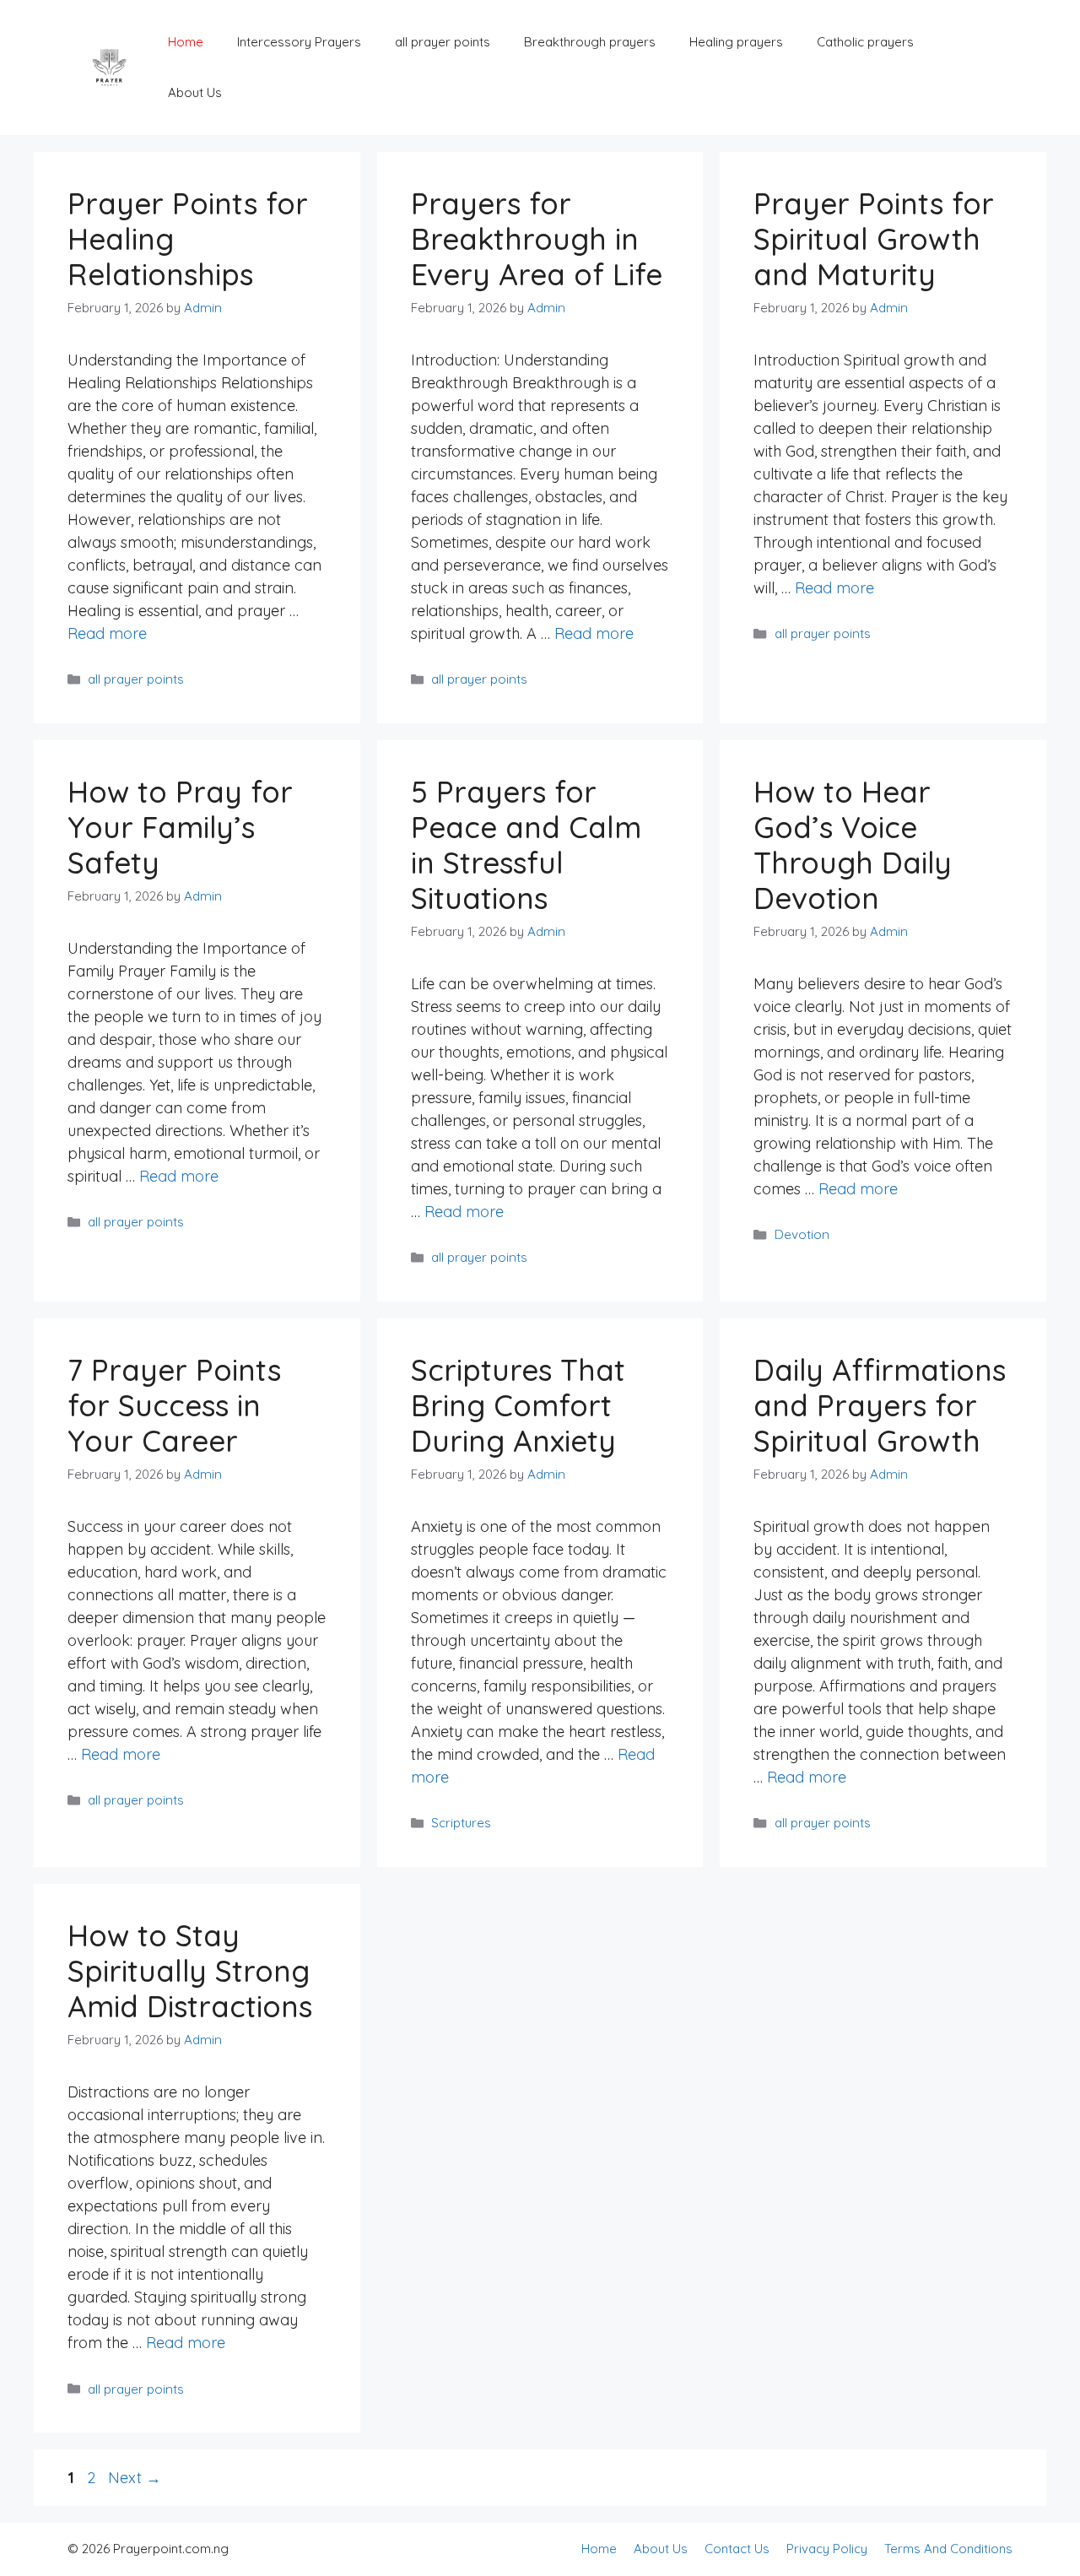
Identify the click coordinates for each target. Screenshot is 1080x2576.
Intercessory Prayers (299, 42)
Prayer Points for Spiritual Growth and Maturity (874, 239)
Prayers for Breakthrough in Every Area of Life (537, 239)
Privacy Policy (827, 2549)
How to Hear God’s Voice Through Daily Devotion (853, 845)
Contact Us (737, 2549)
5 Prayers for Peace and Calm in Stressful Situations (526, 845)
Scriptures (461, 1823)
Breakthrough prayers (590, 42)
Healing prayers (736, 42)
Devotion (802, 1234)
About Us (195, 92)
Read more (107, 633)
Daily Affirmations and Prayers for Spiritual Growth (880, 1405)
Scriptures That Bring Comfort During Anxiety (518, 1405)
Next (135, 2478)
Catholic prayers (865, 42)
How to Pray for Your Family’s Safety (180, 827)
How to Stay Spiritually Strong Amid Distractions (190, 1971)
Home (186, 42)
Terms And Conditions (948, 2549)
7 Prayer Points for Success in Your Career (174, 1405)
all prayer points (443, 42)
